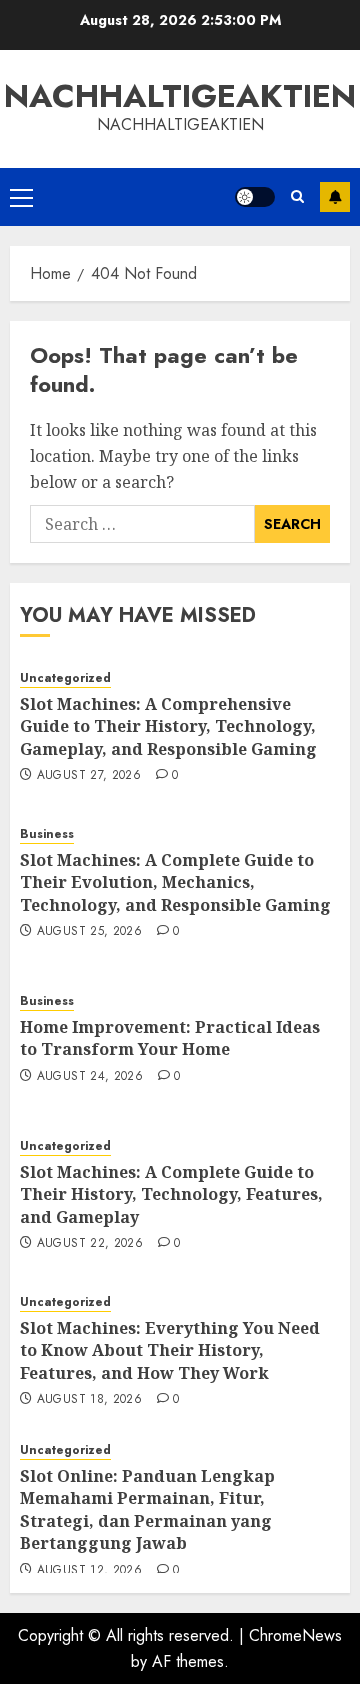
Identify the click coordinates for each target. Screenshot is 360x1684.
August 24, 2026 (90, 1077)
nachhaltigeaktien (180, 96)
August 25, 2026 (89, 932)
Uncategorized (65, 678)
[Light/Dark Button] (255, 197)
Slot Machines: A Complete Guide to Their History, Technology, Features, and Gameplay (171, 1194)
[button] (21, 197)
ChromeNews (295, 1635)
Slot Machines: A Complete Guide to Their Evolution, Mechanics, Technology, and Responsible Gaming (175, 882)
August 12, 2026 (89, 1571)
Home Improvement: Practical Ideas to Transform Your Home (170, 1038)
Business (47, 834)
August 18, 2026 (89, 1400)
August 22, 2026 (90, 1244)
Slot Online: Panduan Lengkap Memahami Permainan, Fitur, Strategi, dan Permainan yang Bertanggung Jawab (147, 1509)
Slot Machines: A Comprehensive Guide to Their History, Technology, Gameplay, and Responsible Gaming (168, 726)
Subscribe (335, 197)
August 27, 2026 (89, 776)
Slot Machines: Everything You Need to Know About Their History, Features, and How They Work (170, 1350)
